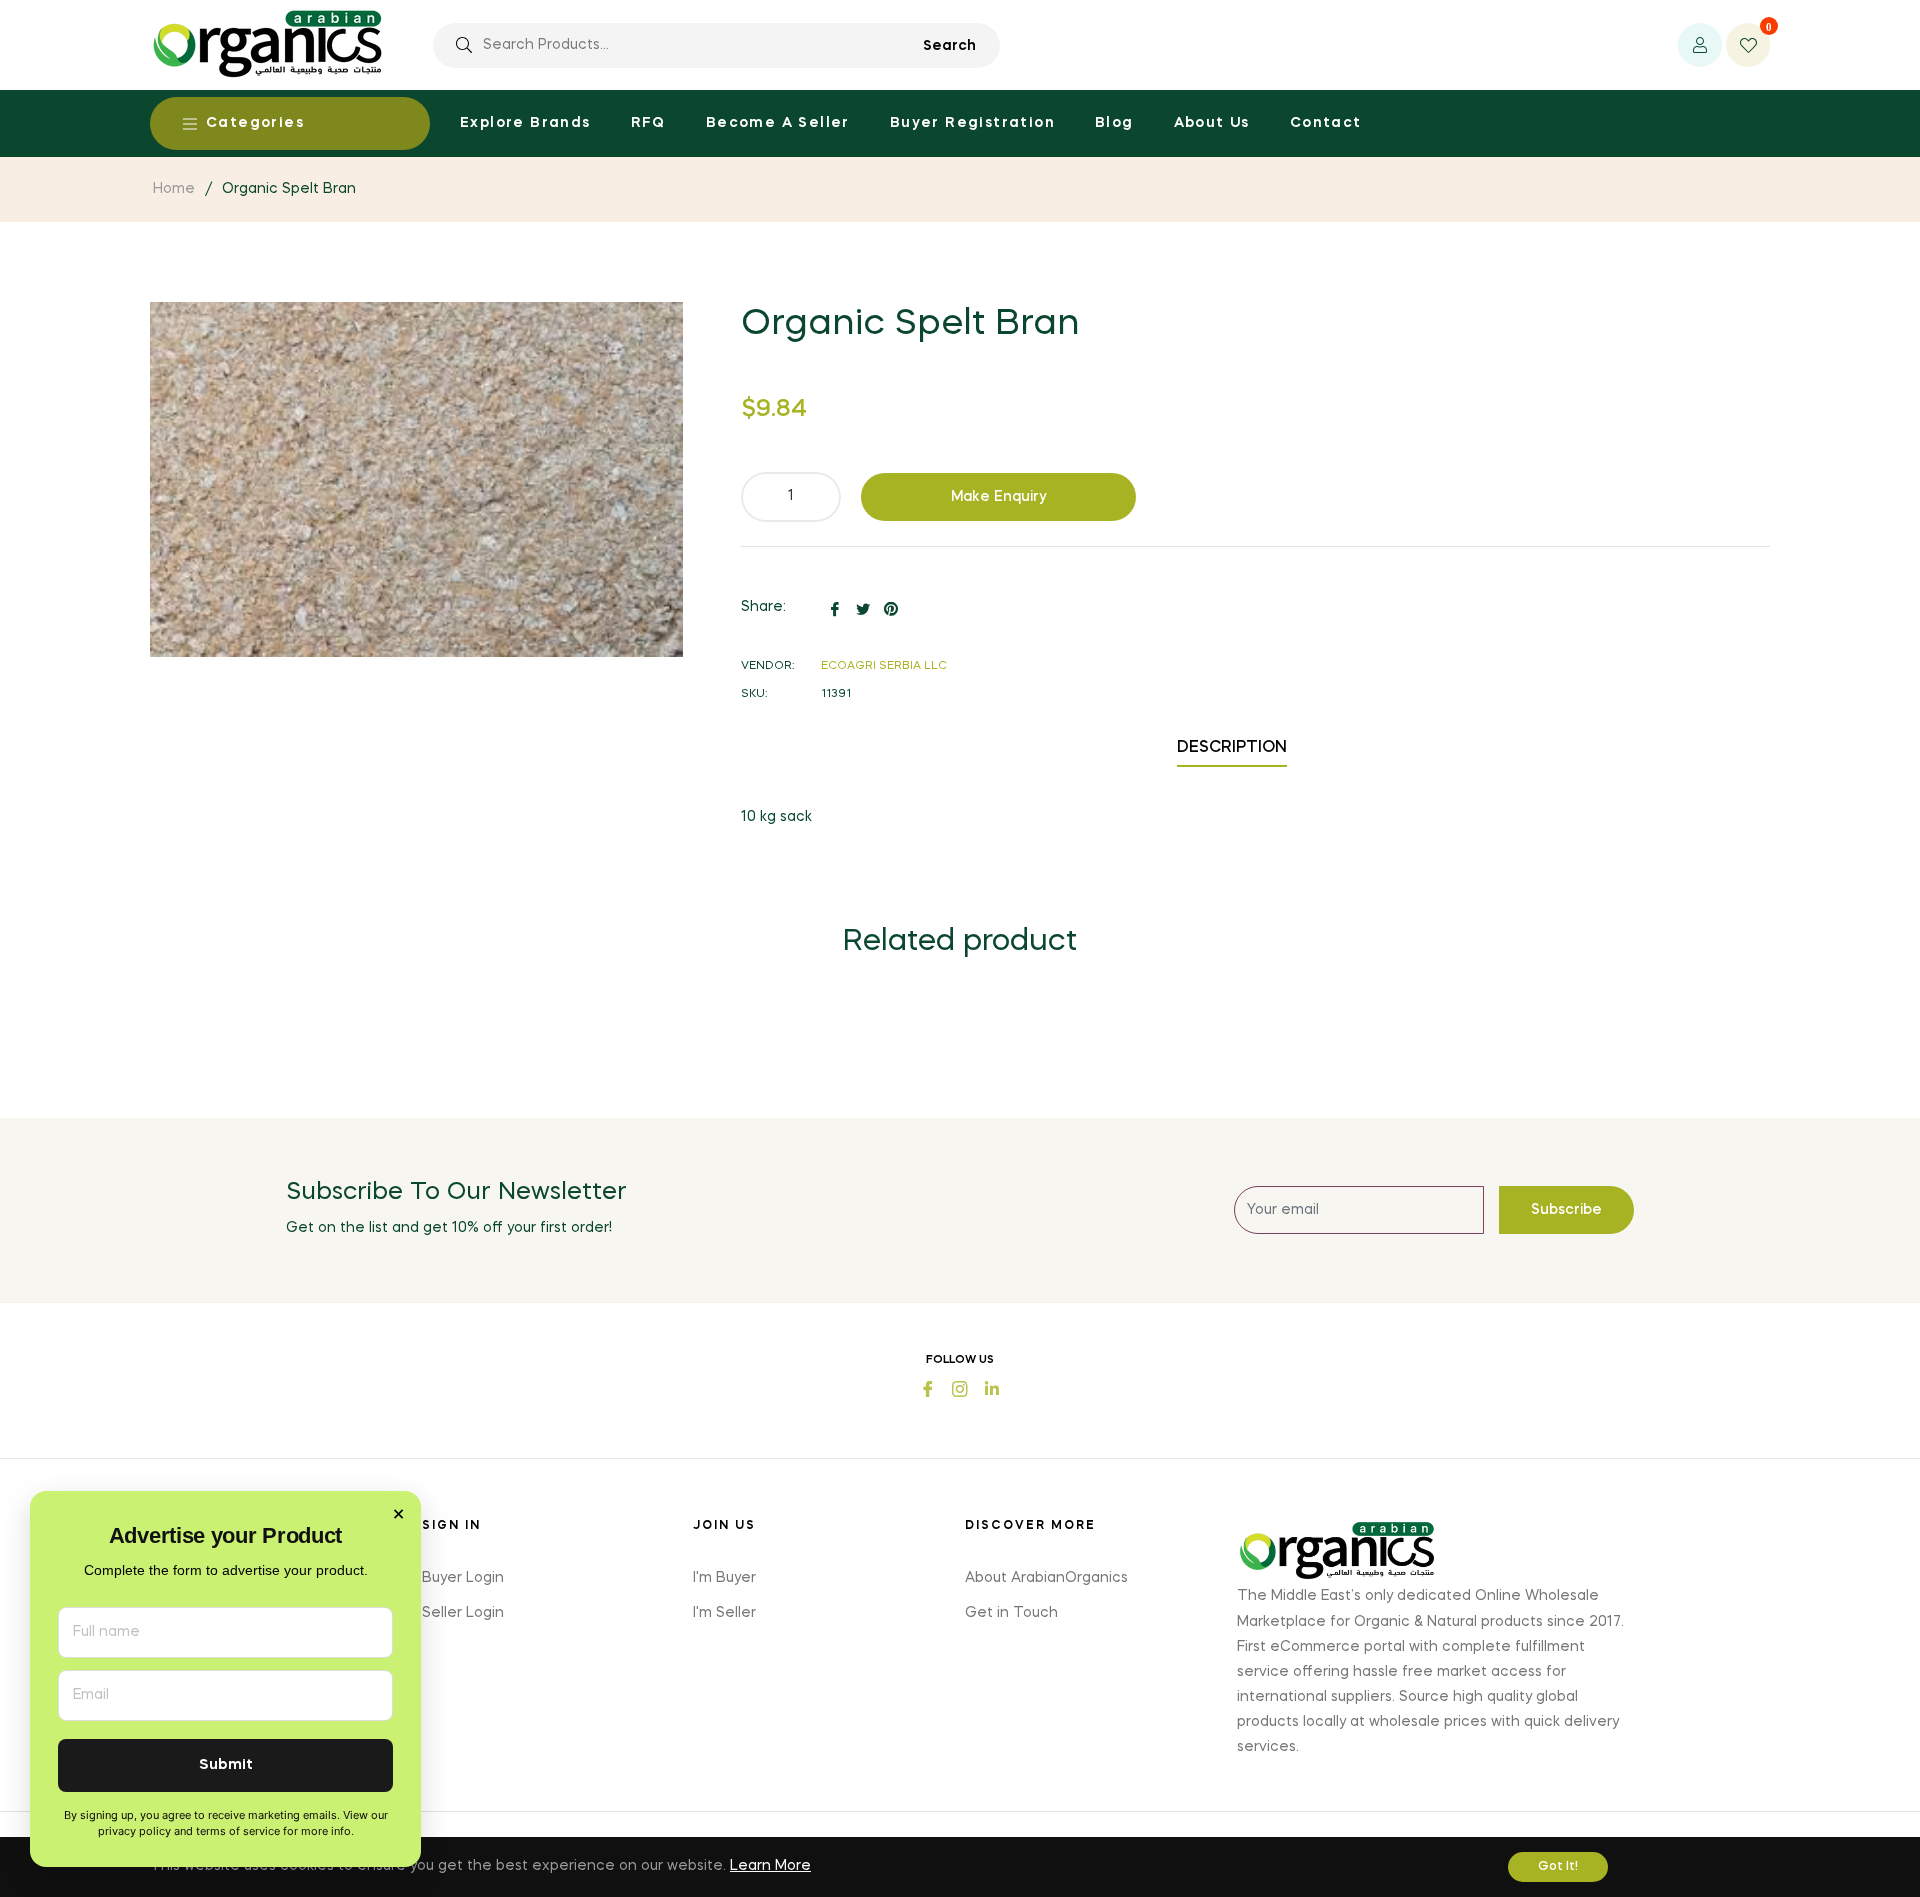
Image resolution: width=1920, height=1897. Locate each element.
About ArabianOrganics (1046, 1578)
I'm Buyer (724, 1578)
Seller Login (463, 1613)
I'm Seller (724, 1613)
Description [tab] (1232, 748)
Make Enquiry (999, 497)
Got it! (1558, 1867)
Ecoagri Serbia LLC (884, 666)
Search (949, 46)
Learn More (770, 1866)
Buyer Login (463, 1578)
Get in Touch (1011, 1613)
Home (174, 189)
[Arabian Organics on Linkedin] (992, 1387)
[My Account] (1700, 45)
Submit (226, 1765)
